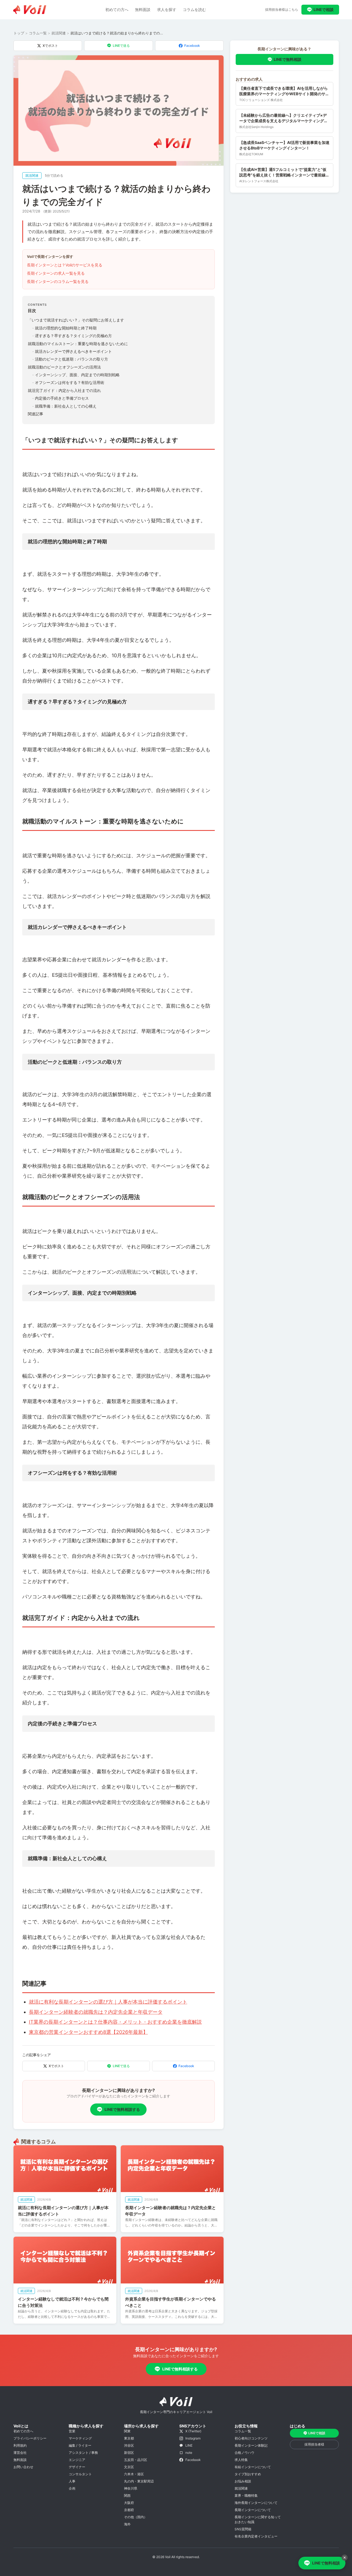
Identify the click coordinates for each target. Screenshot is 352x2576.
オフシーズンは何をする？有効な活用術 (68, 382)
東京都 (129, 2438)
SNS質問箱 (243, 2529)
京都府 (129, 2510)
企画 (72, 2488)
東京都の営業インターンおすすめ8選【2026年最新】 (88, 2032)
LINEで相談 (324, 9)
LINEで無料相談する (122, 2109)
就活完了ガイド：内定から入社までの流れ (64, 390)
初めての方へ (117, 9)
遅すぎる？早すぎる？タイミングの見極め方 (72, 336)
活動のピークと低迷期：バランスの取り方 (70, 359)
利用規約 (20, 2445)
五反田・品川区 (136, 2460)
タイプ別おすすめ (248, 2474)
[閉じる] (345, 2558)
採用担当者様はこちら (282, 9)
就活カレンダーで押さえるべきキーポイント (72, 351)
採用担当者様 (314, 2444)
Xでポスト (50, 46)
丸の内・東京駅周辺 (139, 2481)
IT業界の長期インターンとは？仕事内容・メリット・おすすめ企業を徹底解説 (115, 2022)
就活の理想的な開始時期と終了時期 (64, 328)
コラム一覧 (38, 33)
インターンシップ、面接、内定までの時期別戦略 (76, 375)
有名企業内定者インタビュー (256, 2536)
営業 (72, 2431)
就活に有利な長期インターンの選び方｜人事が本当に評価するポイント (108, 2002)
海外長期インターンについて (256, 2503)
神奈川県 (131, 2488)
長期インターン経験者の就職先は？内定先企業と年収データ (96, 2012)
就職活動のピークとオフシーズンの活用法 (64, 367)
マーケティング (80, 2438)
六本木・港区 (134, 2474)
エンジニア (77, 2460)
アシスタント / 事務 (83, 2453)
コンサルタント (80, 2474)
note (189, 2453)
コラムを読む (194, 9)
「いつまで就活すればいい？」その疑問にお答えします (76, 320)
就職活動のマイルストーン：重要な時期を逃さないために (78, 344)
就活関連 (59, 33)
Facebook (192, 46)
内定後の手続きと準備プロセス (61, 398)
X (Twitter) (193, 2431)
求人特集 (241, 2460)
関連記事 (35, 414)
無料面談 (143, 9)
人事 (72, 2481)
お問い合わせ (23, 2467)
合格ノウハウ (244, 2453)
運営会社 (20, 2453)
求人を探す (167, 9)
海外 (127, 2524)
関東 (127, 2431)
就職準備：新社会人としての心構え (64, 406)
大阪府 (129, 2503)
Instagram (193, 2438)
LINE (189, 2445)
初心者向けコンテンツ (251, 2438)
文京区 (129, 2467)
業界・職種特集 (246, 2495)
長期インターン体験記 (251, 2445)
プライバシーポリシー (30, 2438)
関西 (127, 2495)
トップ (19, 33)
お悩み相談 (243, 2481)
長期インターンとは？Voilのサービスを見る (65, 265)
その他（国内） (136, 2517)
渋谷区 (129, 2445)
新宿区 (129, 2453)
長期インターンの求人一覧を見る (56, 273)
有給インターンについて (253, 2467)
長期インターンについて (253, 2510)
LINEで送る (121, 46)
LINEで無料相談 (288, 59)
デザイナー (77, 2467)
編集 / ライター (80, 2445)
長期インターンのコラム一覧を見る (58, 281)
